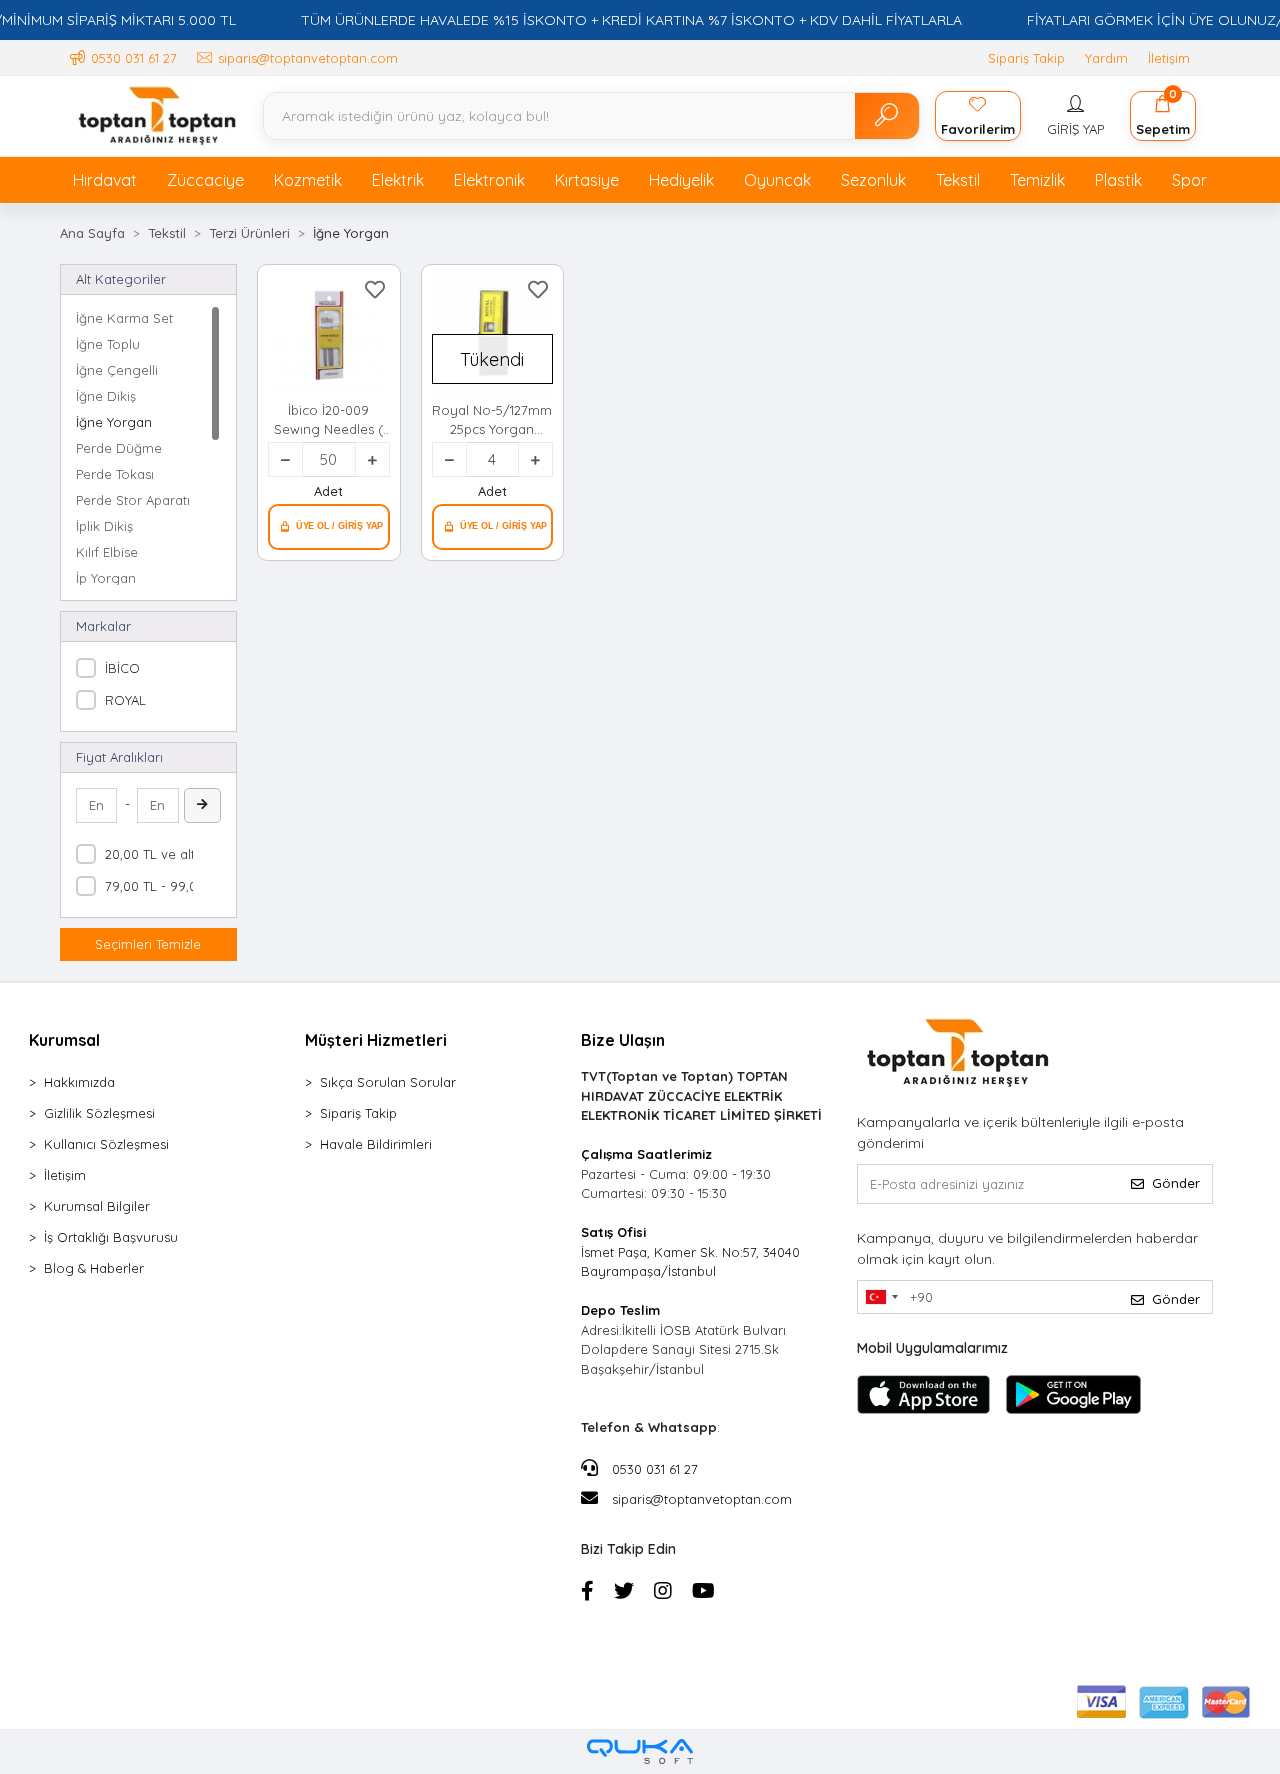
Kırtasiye (587, 180)
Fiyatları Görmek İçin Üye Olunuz (329, 527)
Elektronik (489, 180)
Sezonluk (873, 180)
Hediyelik (681, 180)
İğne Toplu (108, 344)
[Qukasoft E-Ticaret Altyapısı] (640, 1751)
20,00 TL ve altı (151, 854)
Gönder (1176, 1183)
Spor (1189, 180)
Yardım (1106, 58)
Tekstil (958, 180)
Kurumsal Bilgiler (97, 1206)
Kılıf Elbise (107, 552)
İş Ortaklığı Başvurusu (111, 1237)
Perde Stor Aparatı (133, 500)
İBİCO (122, 668)
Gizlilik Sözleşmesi (99, 1113)
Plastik (1118, 180)
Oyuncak (777, 180)
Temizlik (1037, 180)
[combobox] (881, 1297)
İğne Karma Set (124, 318)
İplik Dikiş (104, 526)
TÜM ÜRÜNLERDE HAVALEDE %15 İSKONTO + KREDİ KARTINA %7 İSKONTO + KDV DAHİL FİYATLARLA (631, 20)
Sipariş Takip (1026, 58)
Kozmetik (308, 180)
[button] (1075, 116)
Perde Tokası (115, 474)
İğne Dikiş (106, 396)
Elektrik (398, 180)
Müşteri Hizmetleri (376, 1040)
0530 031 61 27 (653, 1469)
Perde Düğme (119, 448)
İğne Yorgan (114, 422)
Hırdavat (105, 180)
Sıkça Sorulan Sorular (388, 1082)
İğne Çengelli (117, 370)
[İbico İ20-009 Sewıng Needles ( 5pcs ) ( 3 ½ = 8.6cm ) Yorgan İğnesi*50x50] (329, 336)
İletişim (1169, 58)
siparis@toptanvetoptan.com (702, 1499)
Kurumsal (64, 1040)
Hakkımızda (79, 1082)
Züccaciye (205, 180)
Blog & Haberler (94, 1268)
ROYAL (125, 700)
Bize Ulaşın (623, 1040)
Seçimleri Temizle (148, 944)
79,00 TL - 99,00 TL (164, 886)
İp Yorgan (106, 578)
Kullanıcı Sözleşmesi (106, 1144)
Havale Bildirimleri (376, 1144)
